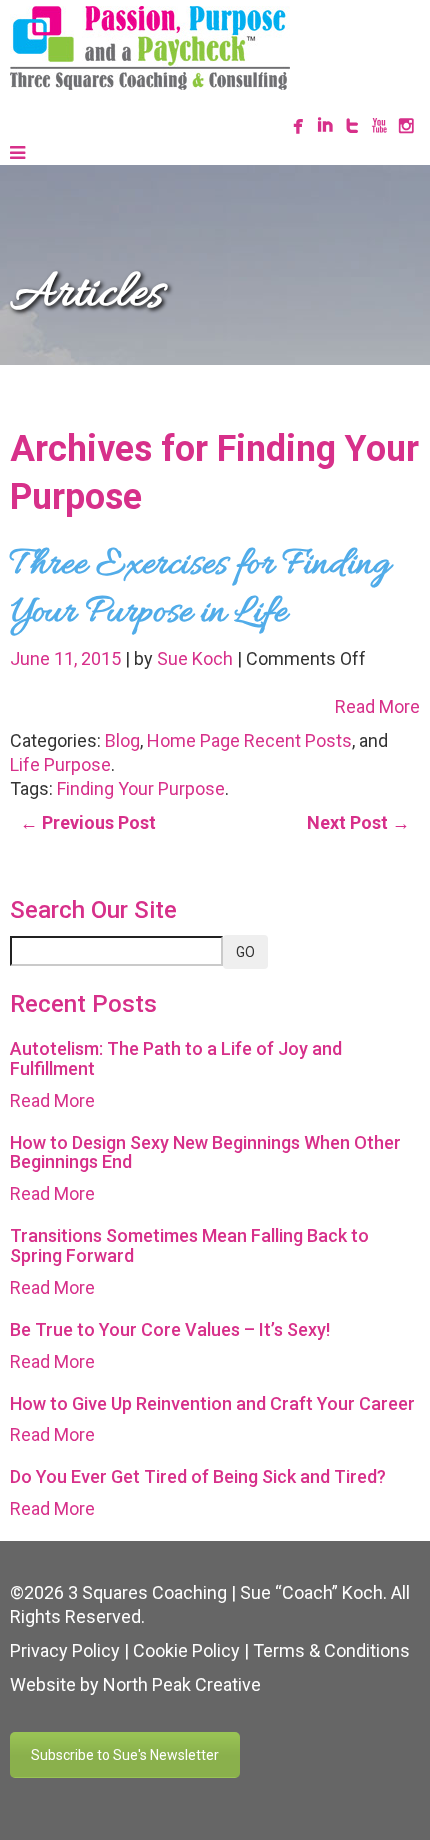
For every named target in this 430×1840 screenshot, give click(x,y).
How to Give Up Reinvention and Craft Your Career (212, 1403)
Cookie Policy (186, 1650)
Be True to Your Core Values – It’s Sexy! (170, 1329)
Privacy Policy (65, 1650)
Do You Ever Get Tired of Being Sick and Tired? (198, 1476)
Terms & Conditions (331, 1650)
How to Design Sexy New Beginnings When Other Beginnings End (205, 1152)
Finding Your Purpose (141, 788)
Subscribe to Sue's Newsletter (125, 1755)
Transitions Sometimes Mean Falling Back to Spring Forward (189, 1245)
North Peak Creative (182, 1684)
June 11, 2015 (67, 658)
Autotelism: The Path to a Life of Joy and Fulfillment (176, 1058)
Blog (122, 740)
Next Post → (358, 822)
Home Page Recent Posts (249, 740)
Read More (377, 706)
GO (245, 952)
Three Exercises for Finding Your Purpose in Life (200, 589)
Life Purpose (60, 764)
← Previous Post (88, 822)
